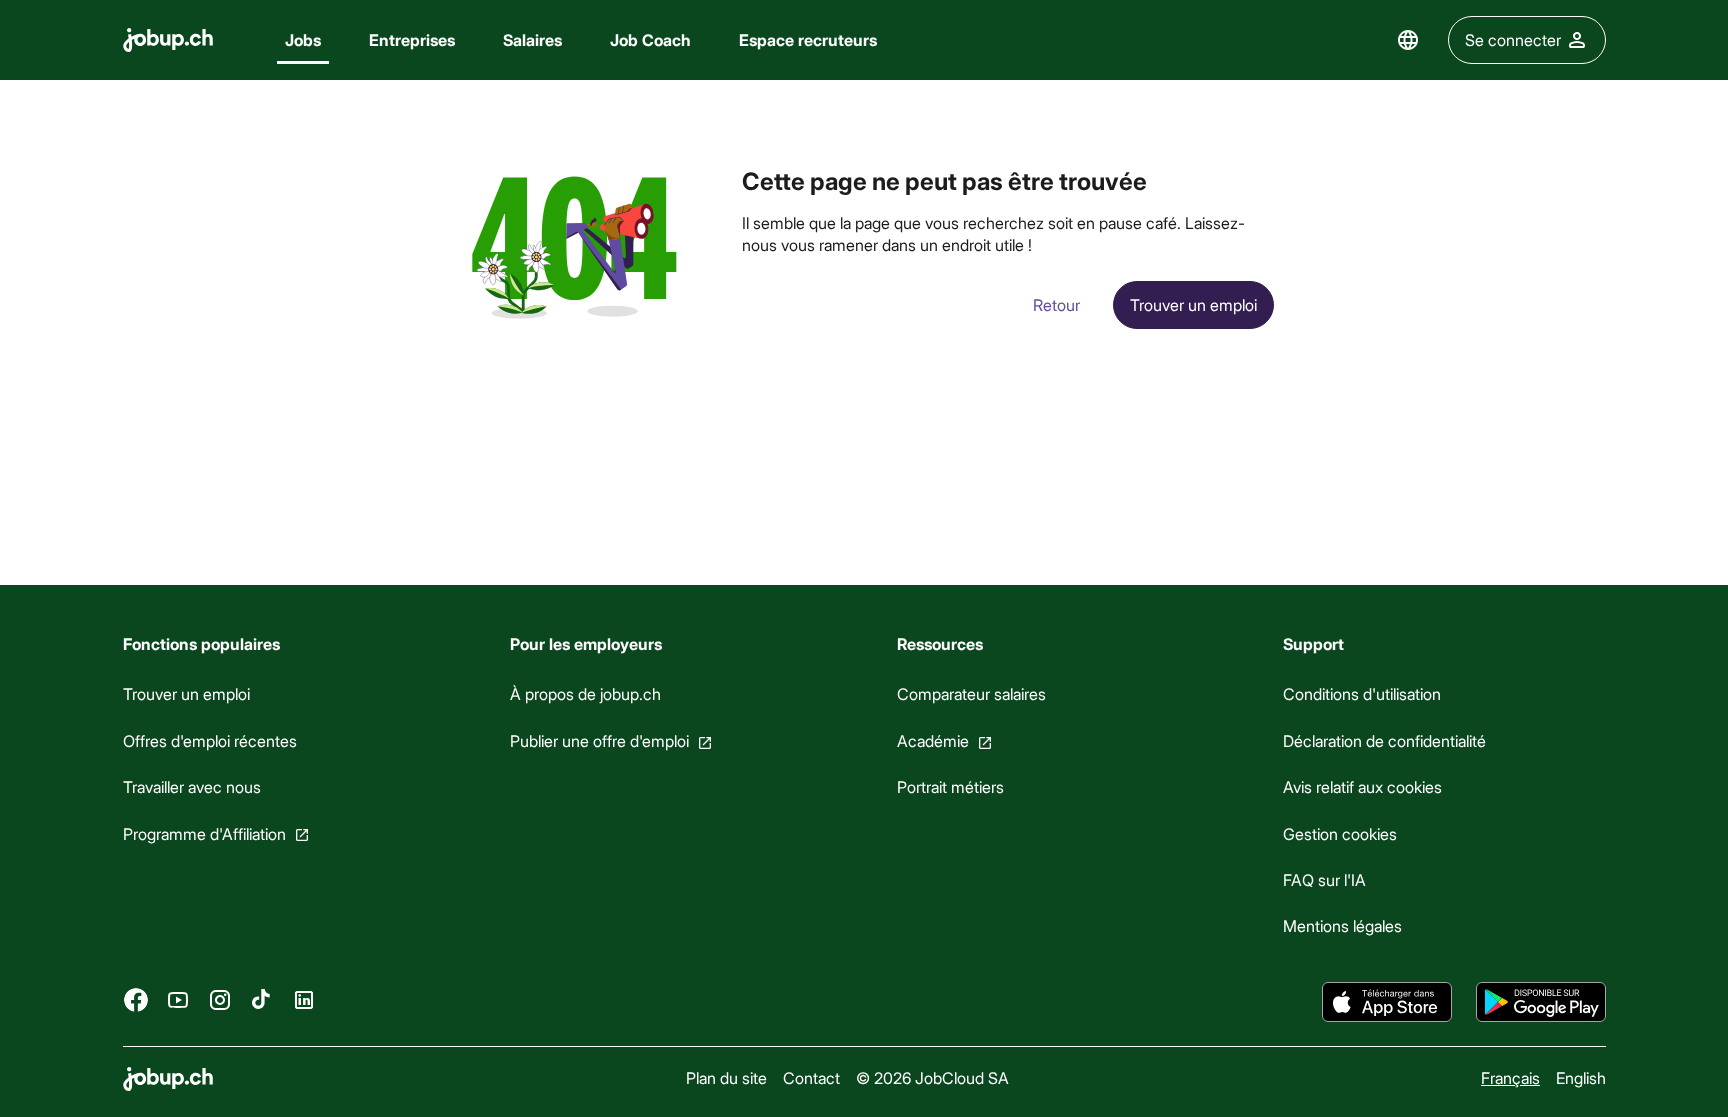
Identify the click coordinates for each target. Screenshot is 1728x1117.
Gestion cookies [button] (1340, 832)
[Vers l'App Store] (1387, 1002)
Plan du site (725, 1077)
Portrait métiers (949, 786)
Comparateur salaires (970, 693)
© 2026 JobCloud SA (931, 1077)
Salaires (532, 39)
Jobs (303, 39)
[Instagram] (220, 999)
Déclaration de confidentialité (1384, 740)
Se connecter (1513, 39)
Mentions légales (1342, 925)
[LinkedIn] (304, 999)
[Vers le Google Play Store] (1541, 1002)
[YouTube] (178, 999)
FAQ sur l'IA (1324, 879)
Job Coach (650, 39)
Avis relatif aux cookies (1362, 786)
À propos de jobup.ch (584, 693)
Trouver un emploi (186, 693)
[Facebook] (136, 999)
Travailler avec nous (192, 786)
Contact (810, 1077)
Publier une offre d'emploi (598, 740)
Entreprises (412, 39)
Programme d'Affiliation (204, 832)
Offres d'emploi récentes (210, 740)
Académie (932, 740)
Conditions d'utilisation (1362, 693)
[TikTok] (262, 999)
